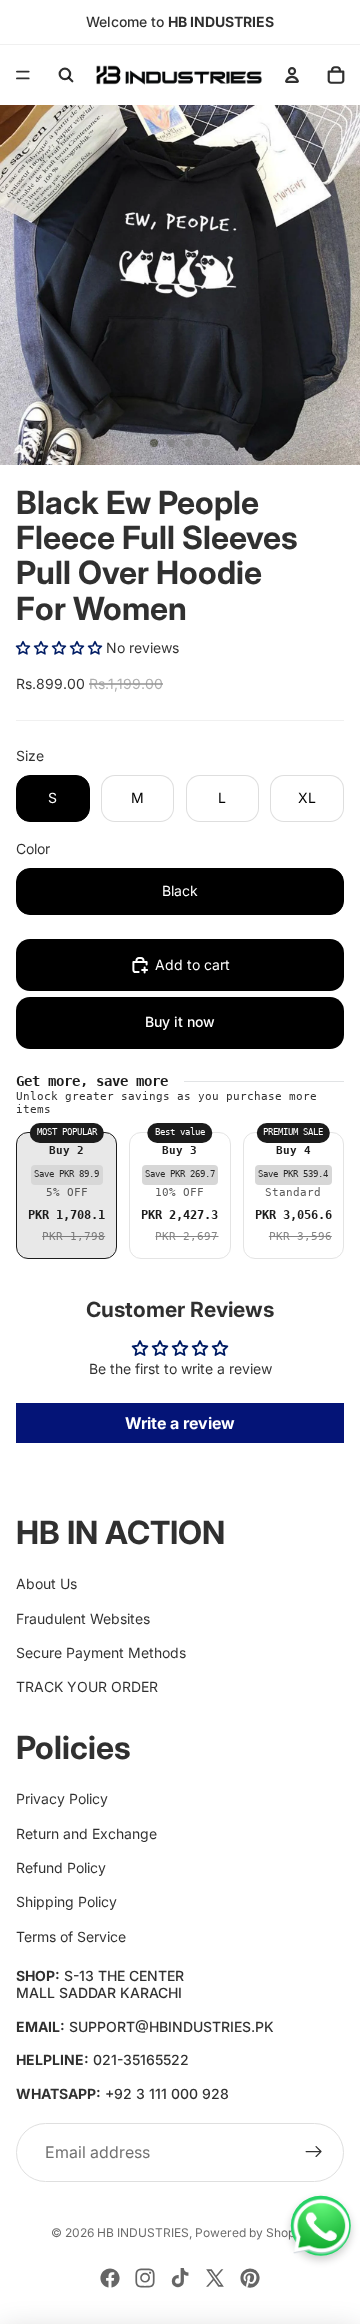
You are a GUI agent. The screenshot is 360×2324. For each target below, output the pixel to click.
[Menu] (23, 75)
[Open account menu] (292, 75)
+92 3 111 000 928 (167, 2093)
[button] (59, 647)
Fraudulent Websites (83, 1618)
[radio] (66, 1196)
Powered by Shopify (252, 2232)
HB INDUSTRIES (143, 2232)
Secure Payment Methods (101, 1652)
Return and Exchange (86, 1833)
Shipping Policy (66, 1901)
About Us (46, 1583)
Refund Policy (61, 1867)
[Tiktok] (180, 2278)
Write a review (180, 1423)
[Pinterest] (250, 2278)
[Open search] (66, 75)
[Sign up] (314, 2153)
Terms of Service (71, 1936)
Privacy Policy (62, 1798)
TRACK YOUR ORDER (87, 1686)
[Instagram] (145, 2278)
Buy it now (180, 1021)
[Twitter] (215, 2278)
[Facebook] (110, 2278)
